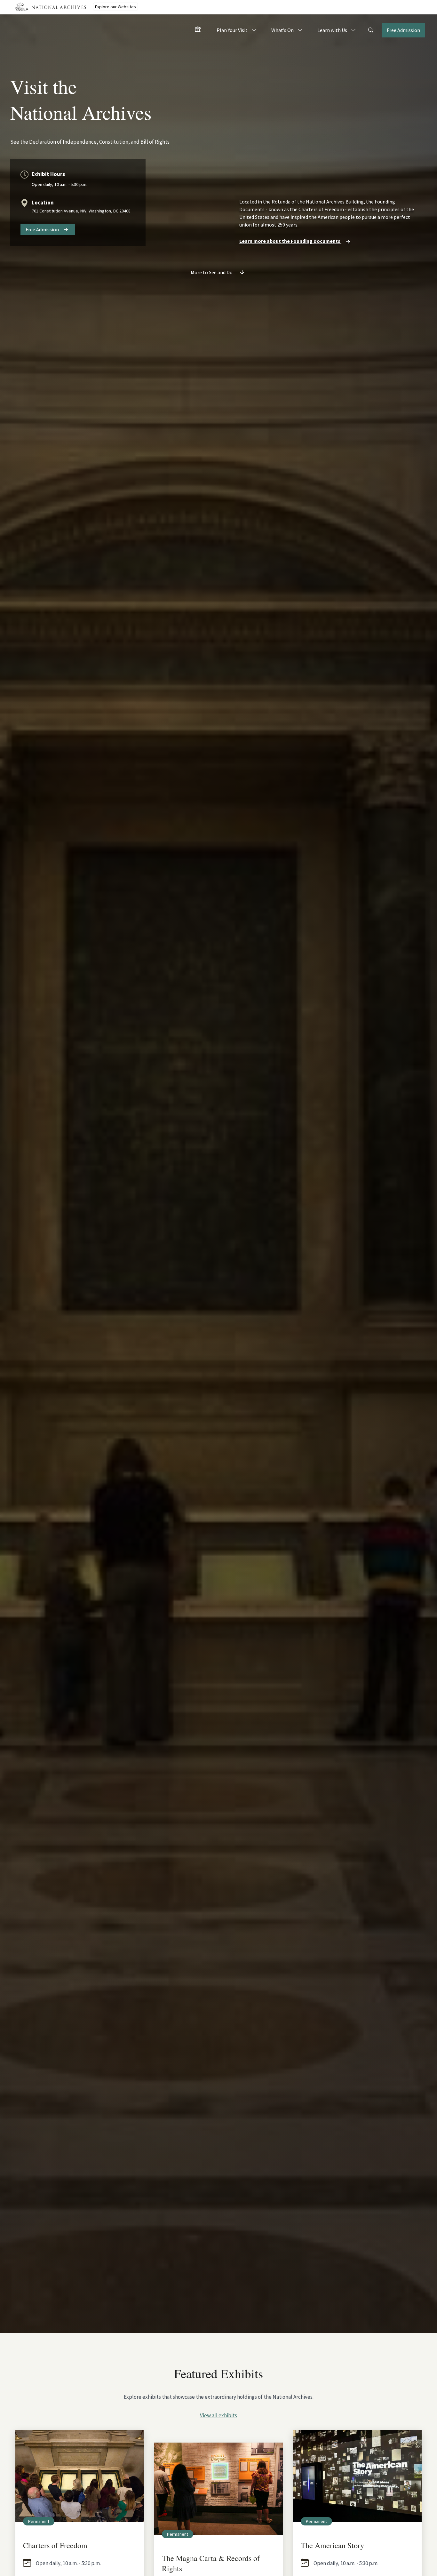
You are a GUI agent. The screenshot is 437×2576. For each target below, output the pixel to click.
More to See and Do (212, 272)
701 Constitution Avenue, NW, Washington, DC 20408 (81, 211)
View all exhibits (219, 2415)
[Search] (371, 30)
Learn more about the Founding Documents (290, 241)
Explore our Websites (115, 7)
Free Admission (403, 30)
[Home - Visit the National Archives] (198, 31)
